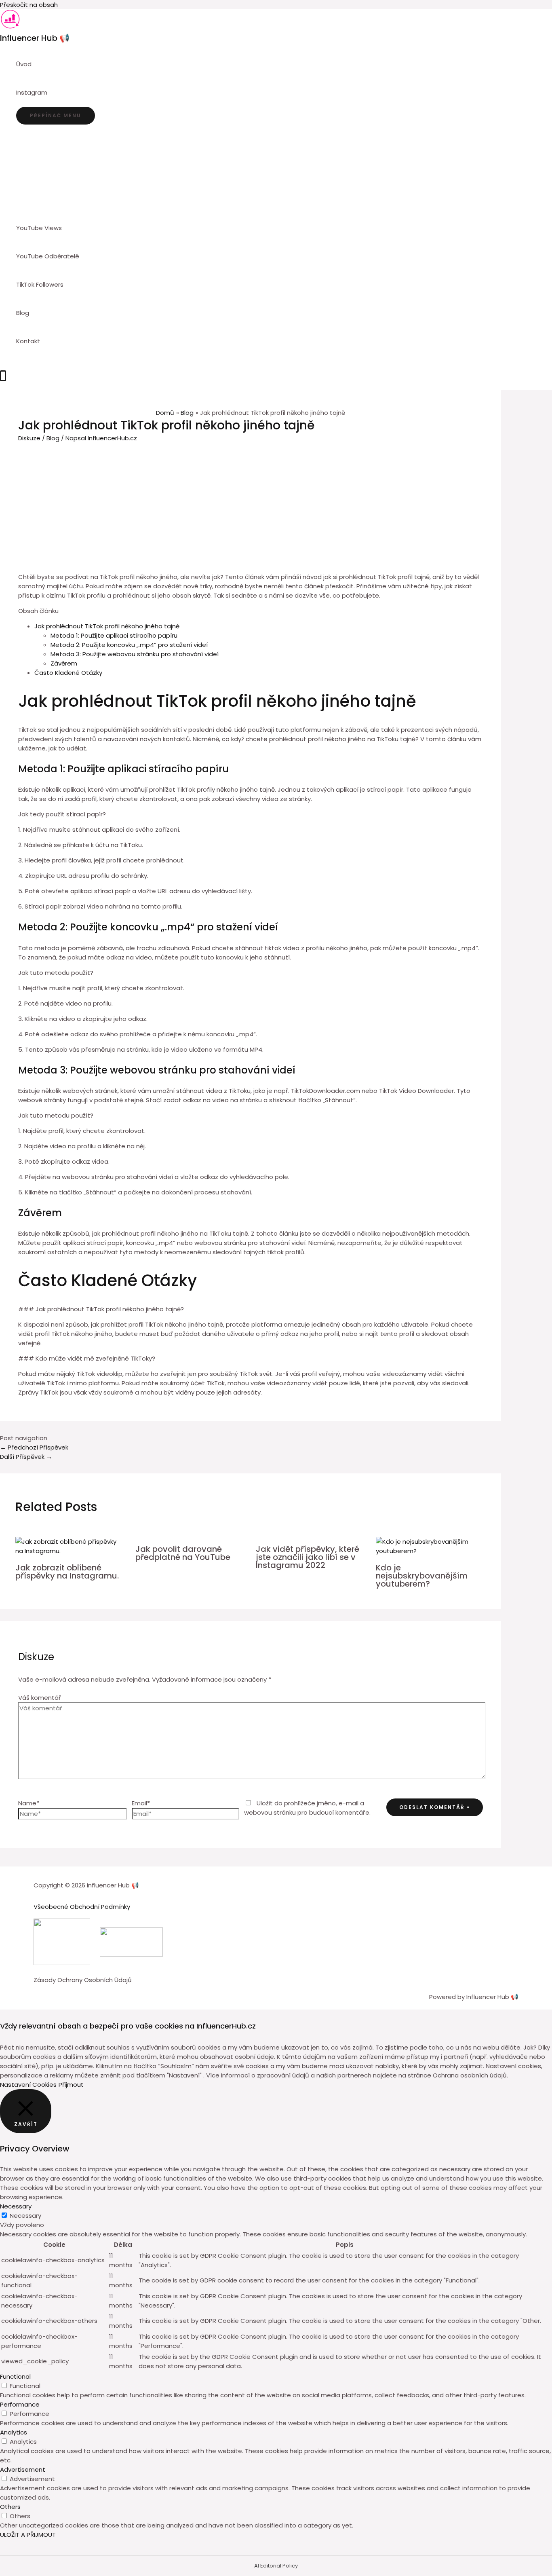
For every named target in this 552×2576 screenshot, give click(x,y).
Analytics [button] (14, 2432)
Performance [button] (20, 2404)
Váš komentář (40, 1698)
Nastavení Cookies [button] (28, 2085)
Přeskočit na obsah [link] (29, 5)
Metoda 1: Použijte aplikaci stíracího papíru (114, 635)
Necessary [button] (16, 2206)
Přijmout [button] (71, 2085)
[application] (51, 93)
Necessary (25, 2216)
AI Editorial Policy (276, 2566)
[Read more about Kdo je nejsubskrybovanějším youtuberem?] (431, 1551)
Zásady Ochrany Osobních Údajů (83, 1980)
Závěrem (64, 663)
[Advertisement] (251, 503)
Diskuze (29, 438)
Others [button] (10, 2507)
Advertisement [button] (23, 2469)
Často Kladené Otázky (68, 673)
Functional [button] (15, 2376)
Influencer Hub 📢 (35, 38)
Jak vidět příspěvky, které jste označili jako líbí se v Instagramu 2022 (308, 1557)
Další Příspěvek (26, 1457)
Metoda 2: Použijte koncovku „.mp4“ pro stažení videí (129, 645)
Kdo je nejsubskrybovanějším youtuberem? (422, 1576)
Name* (29, 1803)
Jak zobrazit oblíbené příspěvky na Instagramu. (67, 1572)
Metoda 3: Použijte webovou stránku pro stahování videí (135, 654)
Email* (141, 1803)
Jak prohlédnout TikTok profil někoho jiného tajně (107, 626)
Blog (53, 438)
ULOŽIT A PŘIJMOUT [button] (28, 2535)
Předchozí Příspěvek (34, 1447)
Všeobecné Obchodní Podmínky (82, 1907)
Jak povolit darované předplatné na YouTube (183, 1553)
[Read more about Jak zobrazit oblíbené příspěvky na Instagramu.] (71, 1551)
